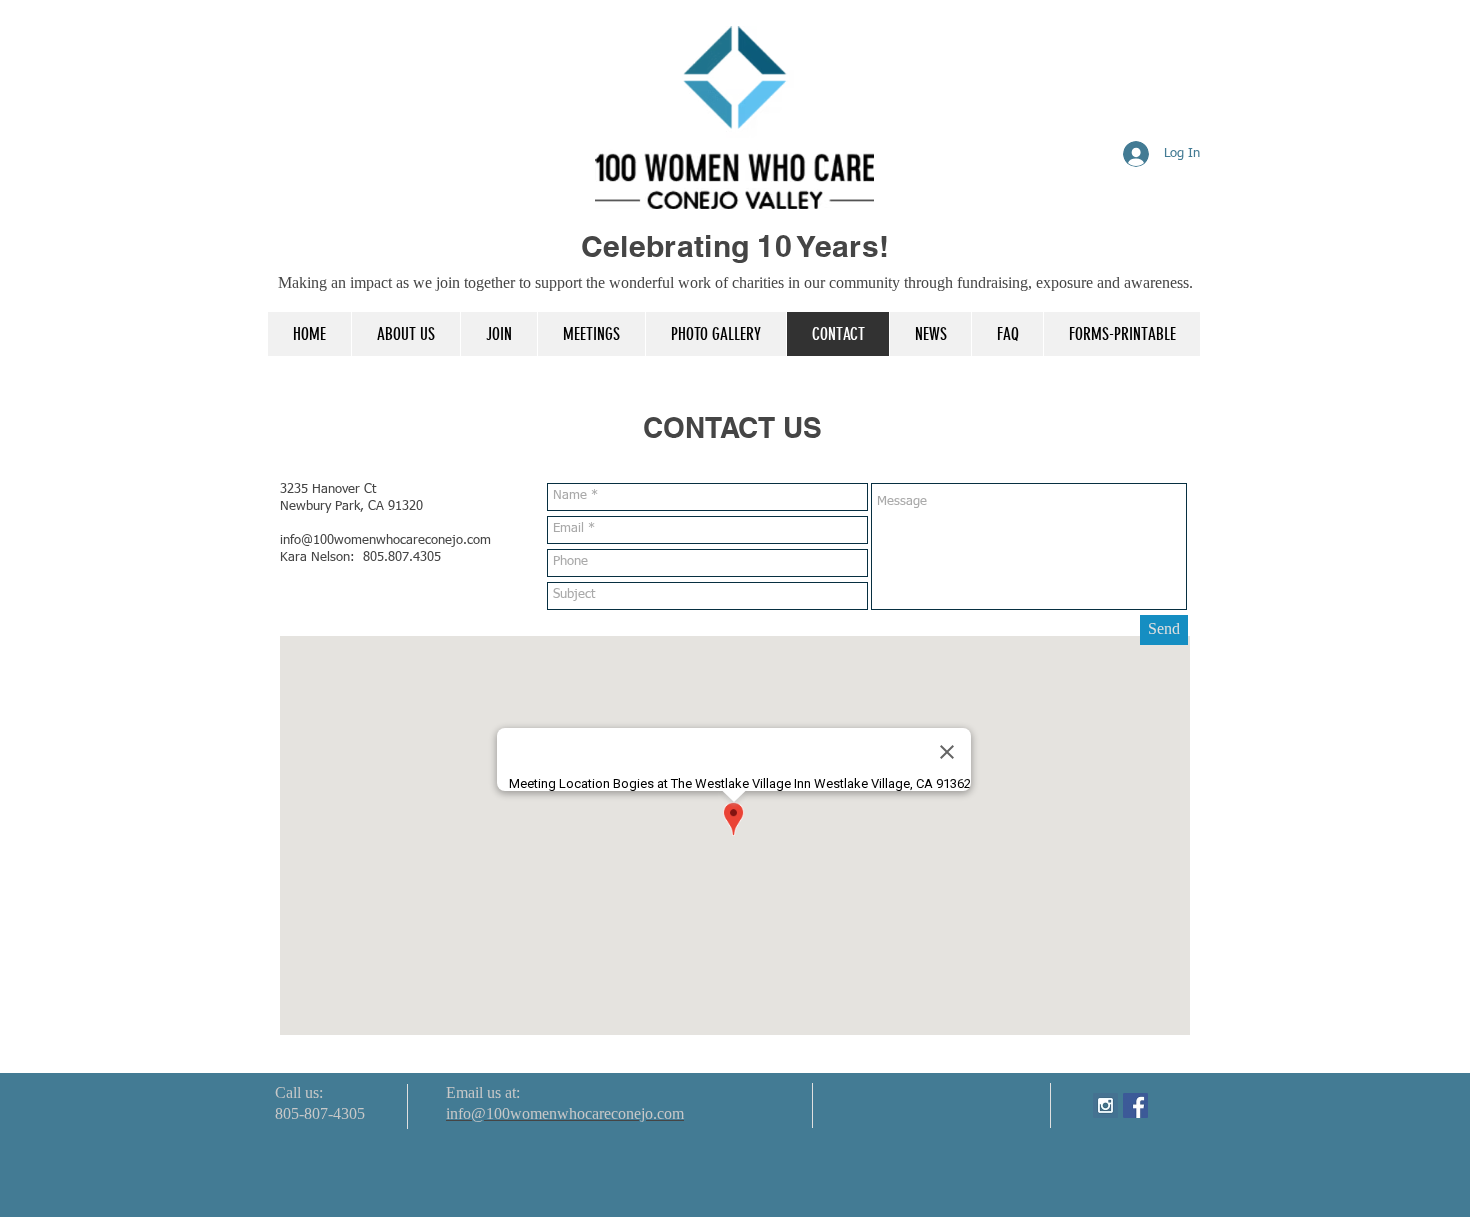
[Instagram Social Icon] (1105, 1105)
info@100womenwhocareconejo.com (385, 540)
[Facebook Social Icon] (1135, 1105)
